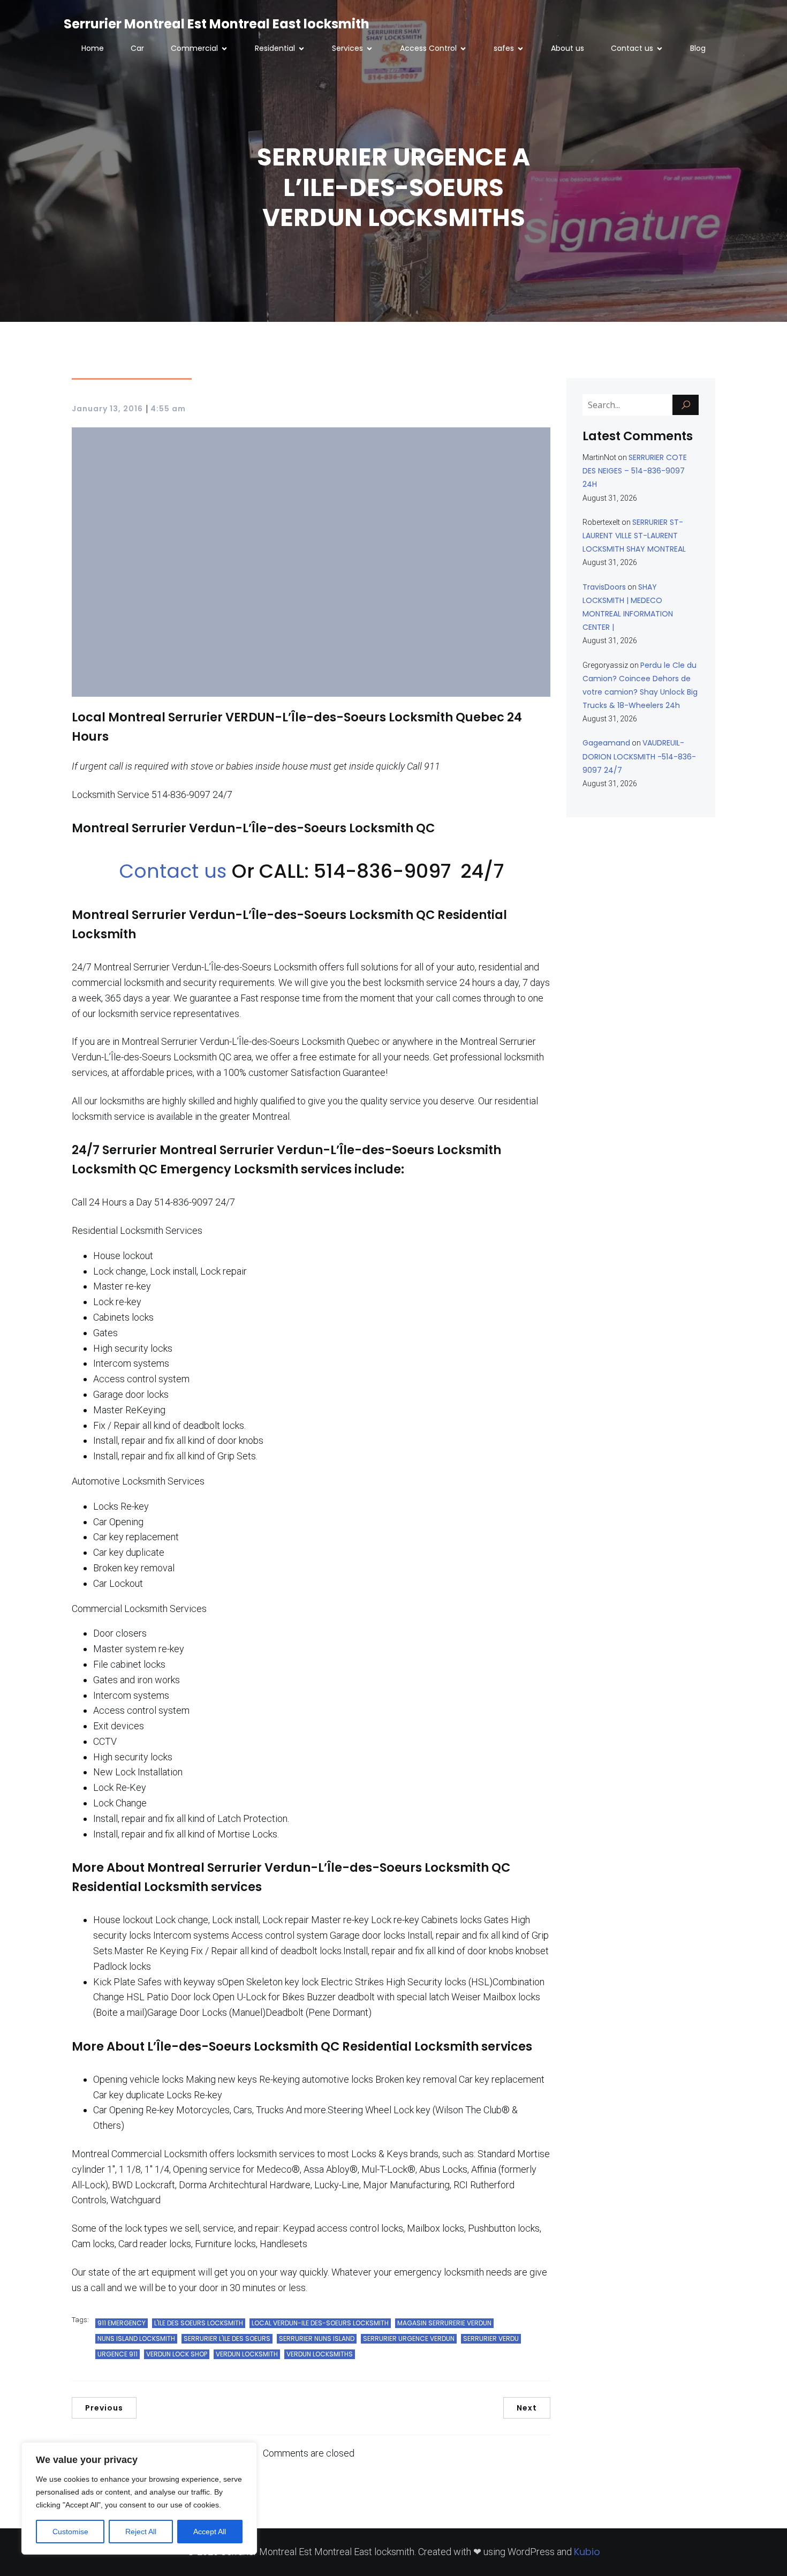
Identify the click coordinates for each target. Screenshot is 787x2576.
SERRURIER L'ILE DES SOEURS (227, 2338)
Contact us (175, 871)
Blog (698, 48)
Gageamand (606, 743)
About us (567, 48)
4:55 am (168, 409)
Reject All (141, 2532)
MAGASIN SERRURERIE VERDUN (444, 2323)
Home (93, 48)
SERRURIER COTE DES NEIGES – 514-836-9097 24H (635, 471)
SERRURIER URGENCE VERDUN (409, 2338)
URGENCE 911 (118, 2354)
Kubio (587, 2552)
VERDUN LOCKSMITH (247, 2354)
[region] (139, 2498)
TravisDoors (604, 587)
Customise (70, 2532)
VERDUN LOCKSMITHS (320, 2354)
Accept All (210, 2532)
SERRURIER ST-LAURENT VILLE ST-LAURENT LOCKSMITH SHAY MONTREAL (634, 536)
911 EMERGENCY (122, 2323)
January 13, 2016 (107, 409)
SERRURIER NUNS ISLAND (317, 2338)
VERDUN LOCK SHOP (177, 2354)
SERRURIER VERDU (491, 2338)
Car (137, 48)
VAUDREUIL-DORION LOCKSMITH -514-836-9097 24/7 (639, 756)
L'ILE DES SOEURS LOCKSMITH (199, 2323)
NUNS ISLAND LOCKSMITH (136, 2338)
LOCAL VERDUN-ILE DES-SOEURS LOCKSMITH (320, 2323)
